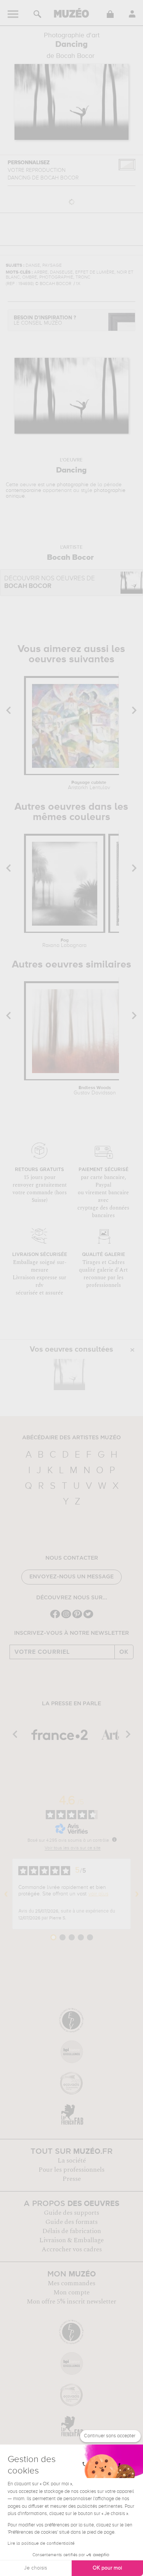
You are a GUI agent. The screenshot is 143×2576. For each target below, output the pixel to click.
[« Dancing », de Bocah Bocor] (69, 1375)
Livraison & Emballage (71, 2240)
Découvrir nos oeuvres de (50, 582)
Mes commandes (71, 2283)
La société (72, 2161)
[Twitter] (88, 1617)
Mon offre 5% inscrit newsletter (71, 2302)
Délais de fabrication (72, 2231)
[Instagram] (66, 1617)
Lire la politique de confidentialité (41, 2544)
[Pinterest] (77, 1617)
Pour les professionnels (71, 2170)
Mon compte (71, 2292)
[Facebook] (55, 1617)
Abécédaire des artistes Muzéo (71, 1438)
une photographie (67, 485)
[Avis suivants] (137, 1894)
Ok (124, 1652)
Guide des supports (71, 2213)
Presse (72, 2179)
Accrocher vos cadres (72, 2249)
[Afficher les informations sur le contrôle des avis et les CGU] (114, 1839)
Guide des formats (71, 2222)
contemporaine (23, 490)
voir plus (98, 1894)
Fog (64, 943)
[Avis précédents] (6, 1894)
